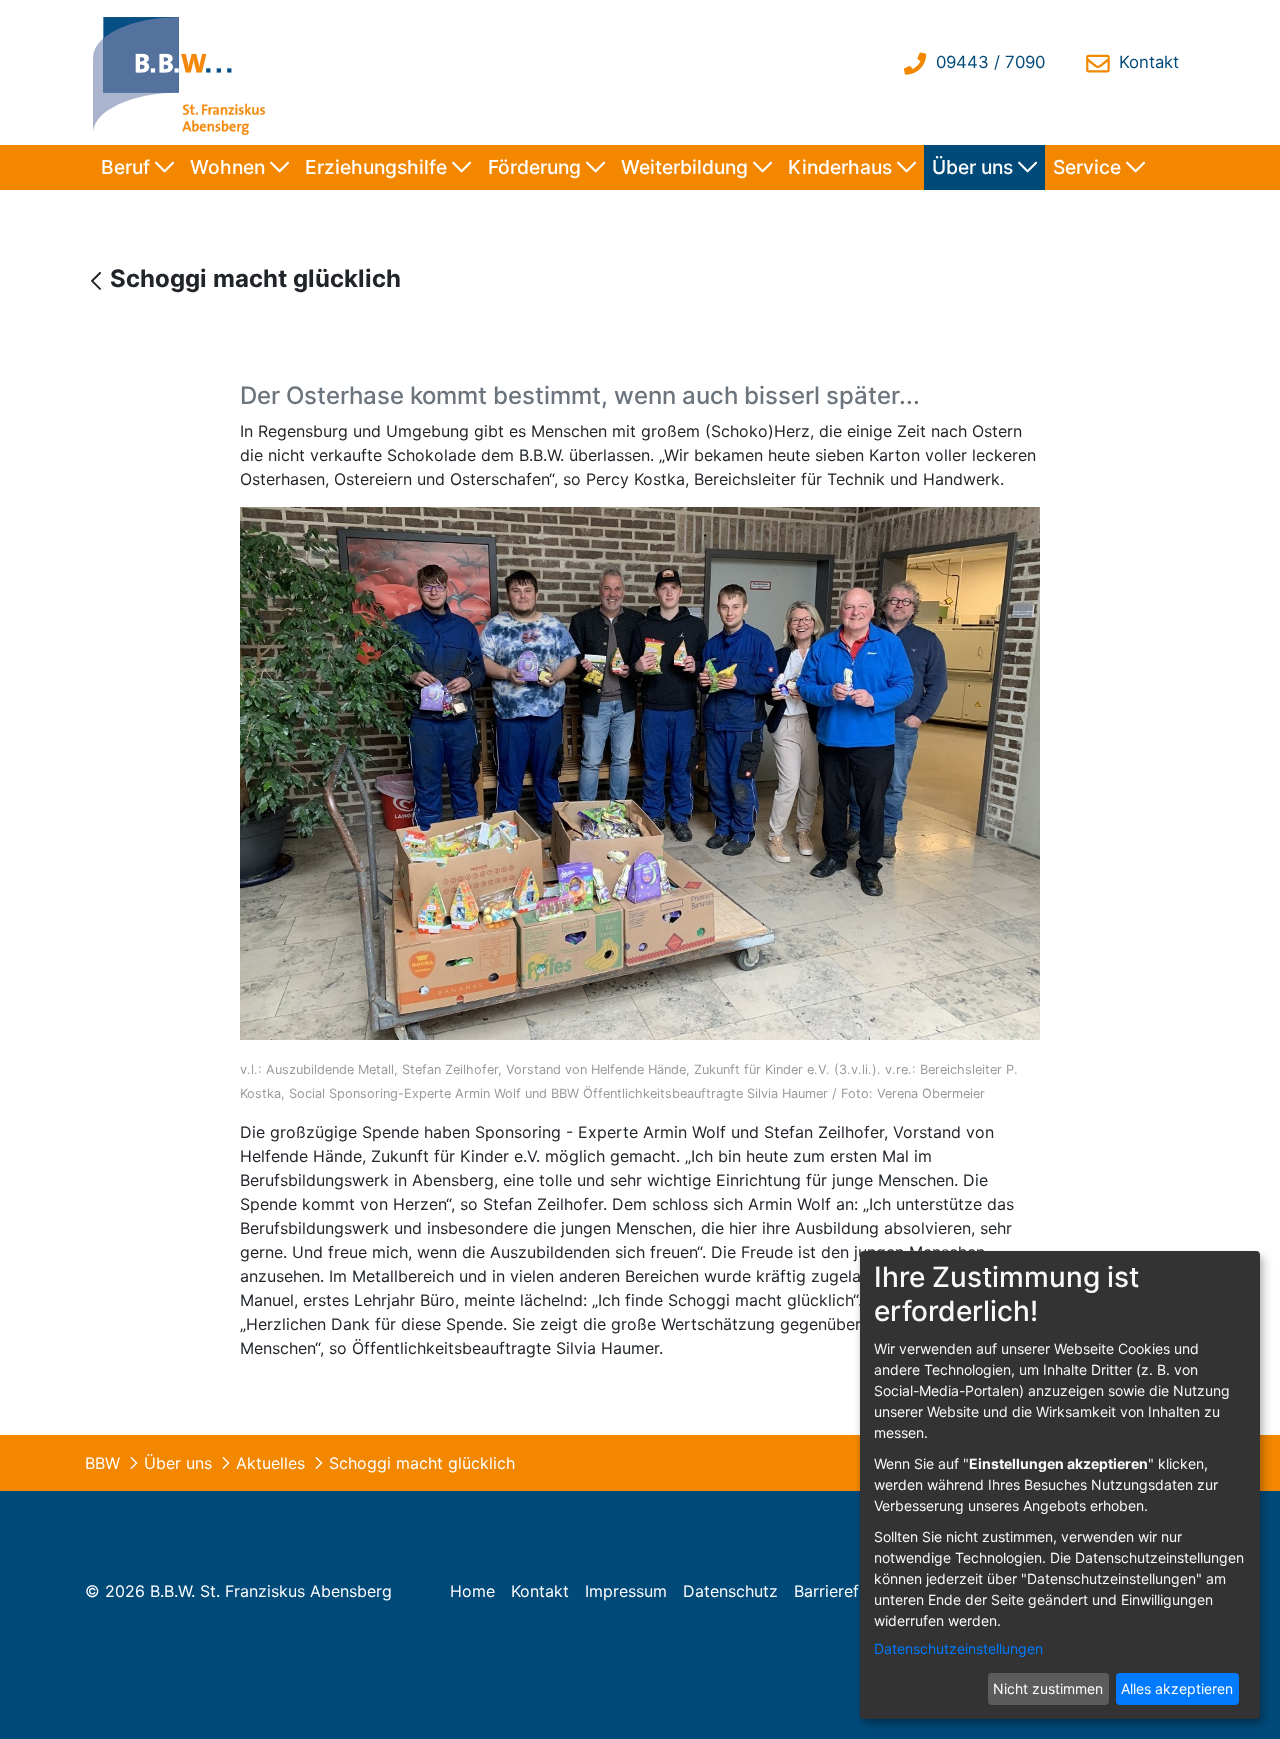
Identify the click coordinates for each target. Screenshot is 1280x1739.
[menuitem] (137, 167)
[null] (98, 280)
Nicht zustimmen (1048, 1688)
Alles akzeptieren (1177, 1688)
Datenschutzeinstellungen (958, 1648)
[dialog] (1060, 1485)
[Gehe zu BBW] (184, 72)
